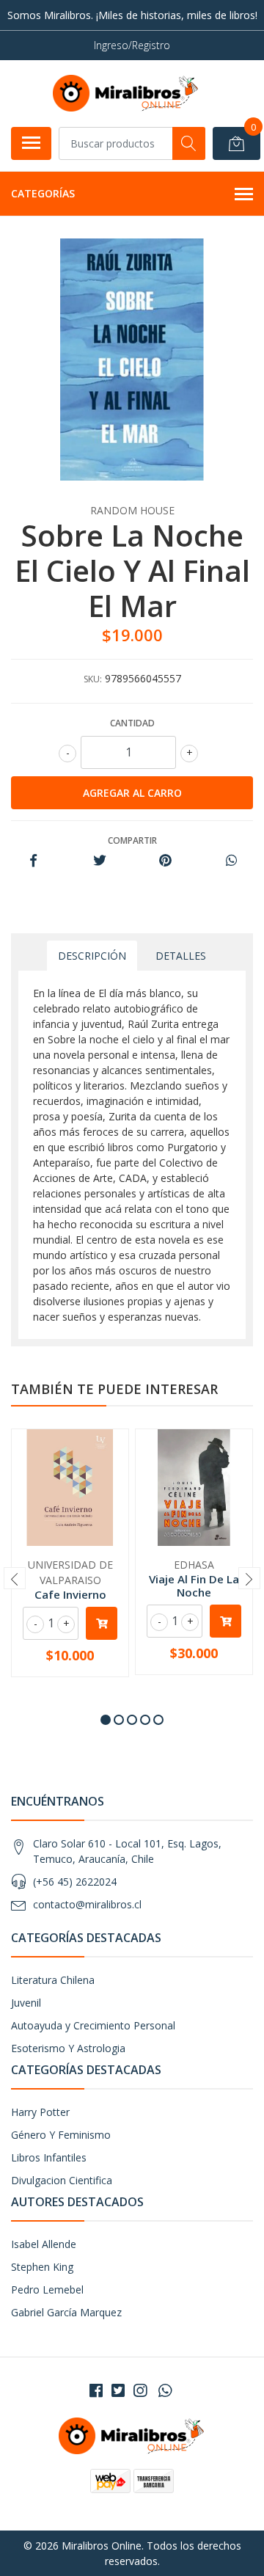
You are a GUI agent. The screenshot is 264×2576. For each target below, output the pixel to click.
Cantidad (132, 723)
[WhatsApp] (165, 2390)
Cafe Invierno (70, 1594)
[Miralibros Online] (126, 93)
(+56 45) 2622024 (75, 1882)
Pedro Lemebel (47, 2289)
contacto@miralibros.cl (87, 1904)
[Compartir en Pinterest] (165, 861)
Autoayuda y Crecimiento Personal (93, 2025)
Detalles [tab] (181, 956)
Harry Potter (40, 2112)
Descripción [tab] (92, 956)
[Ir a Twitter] (118, 2390)
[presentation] (15, 1578)
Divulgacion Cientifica (62, 2180)
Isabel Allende (44, 2244)
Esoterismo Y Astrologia (68, 2048)
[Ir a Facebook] (96, 2390)
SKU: (93, 679)
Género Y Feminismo (61, 2135)
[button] (106, 1720)
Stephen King (42, 2267)
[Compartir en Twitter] (99, 861)
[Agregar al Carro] (102, 1623)
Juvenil (26, 2003)
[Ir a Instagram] (140, 2390)
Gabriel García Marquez (66, 2312)
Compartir (132, 840)
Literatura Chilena (53, 1980)
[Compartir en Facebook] (33, 861)
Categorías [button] (43, 193)
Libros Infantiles (49, 2157)
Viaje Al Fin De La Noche (194, 1586)
